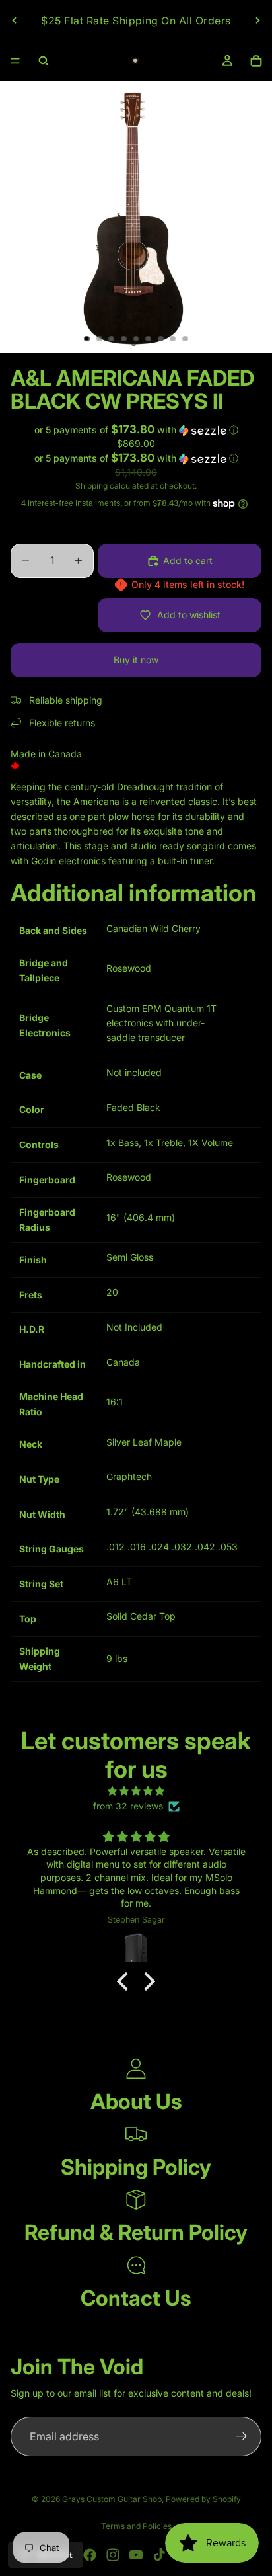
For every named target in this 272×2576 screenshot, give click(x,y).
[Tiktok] (159, 2555)
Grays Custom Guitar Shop (112, 2499)
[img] (136, 1791)
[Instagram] (113, 2555)
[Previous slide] (15, 21)
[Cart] (256, 61)
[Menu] (15, 61)
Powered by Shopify (203, 2499)
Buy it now (136, 660)
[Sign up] (242, 2436)
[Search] (44, 61)
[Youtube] (136, 2555)
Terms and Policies (136, 2526)
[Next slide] (257, 21)
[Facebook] (90, 2555)
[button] (136, 430)
